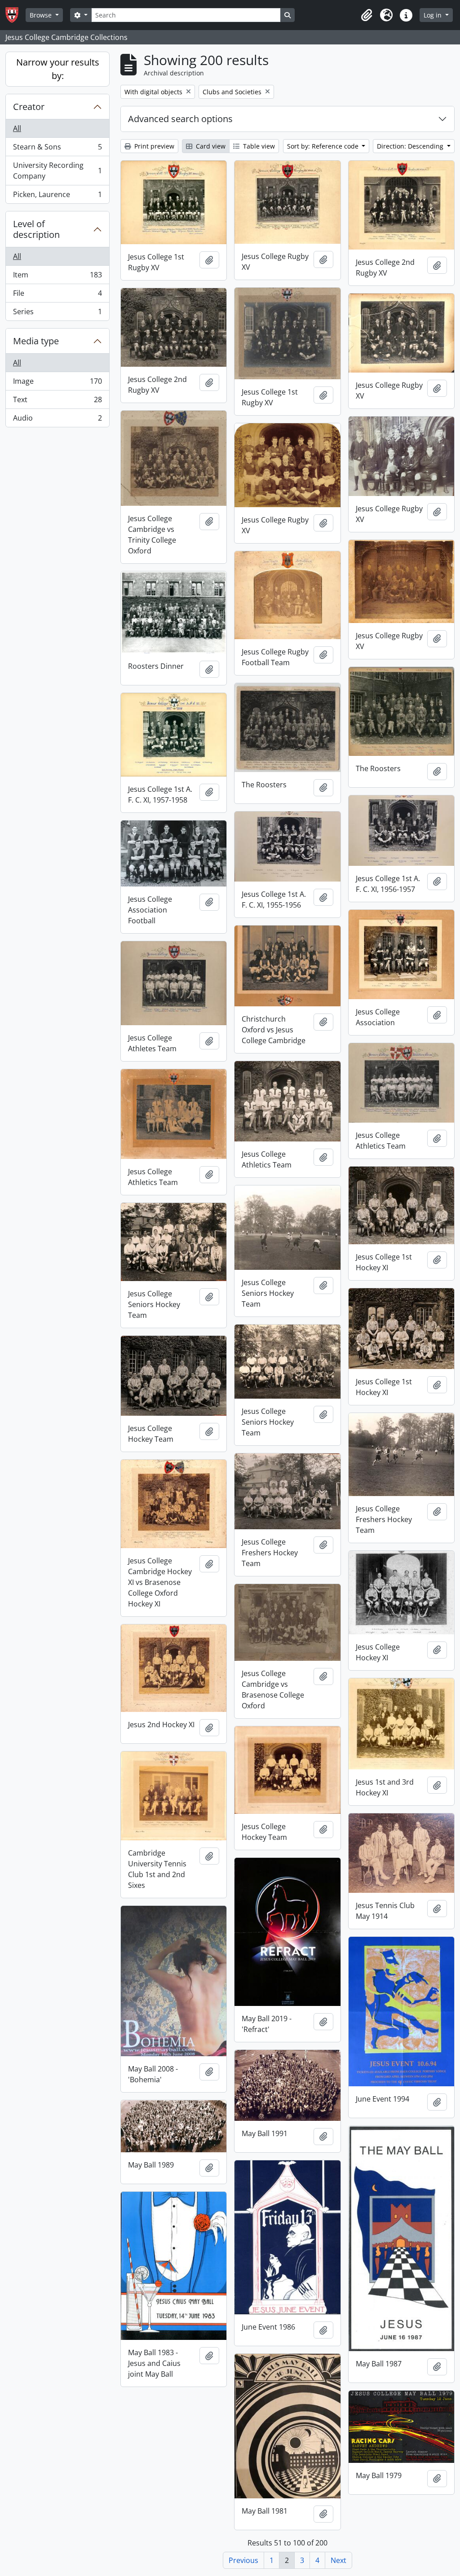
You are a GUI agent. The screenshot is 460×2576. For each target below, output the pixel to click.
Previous (243, 2560)
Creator (29, 107)
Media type (36, 341)
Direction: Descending (411, 146)
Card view (210, 146)
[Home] (15, 15)
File (57, 295)
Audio (57, 420)
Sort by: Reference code (324, 146)
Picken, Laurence (57, 196)
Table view (258, 146)
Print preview (153, 146)
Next (338, 2560)
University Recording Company (57, 171)
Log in (433, 15)
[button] (367, 15)
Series (57, 314)
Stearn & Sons (57, 149)
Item (57, 277)
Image (57, 383)
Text (57, 402)
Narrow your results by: (58, 69)
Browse (42, 15)
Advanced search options (180, 119)
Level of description (36, 229)
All (17, 128)
